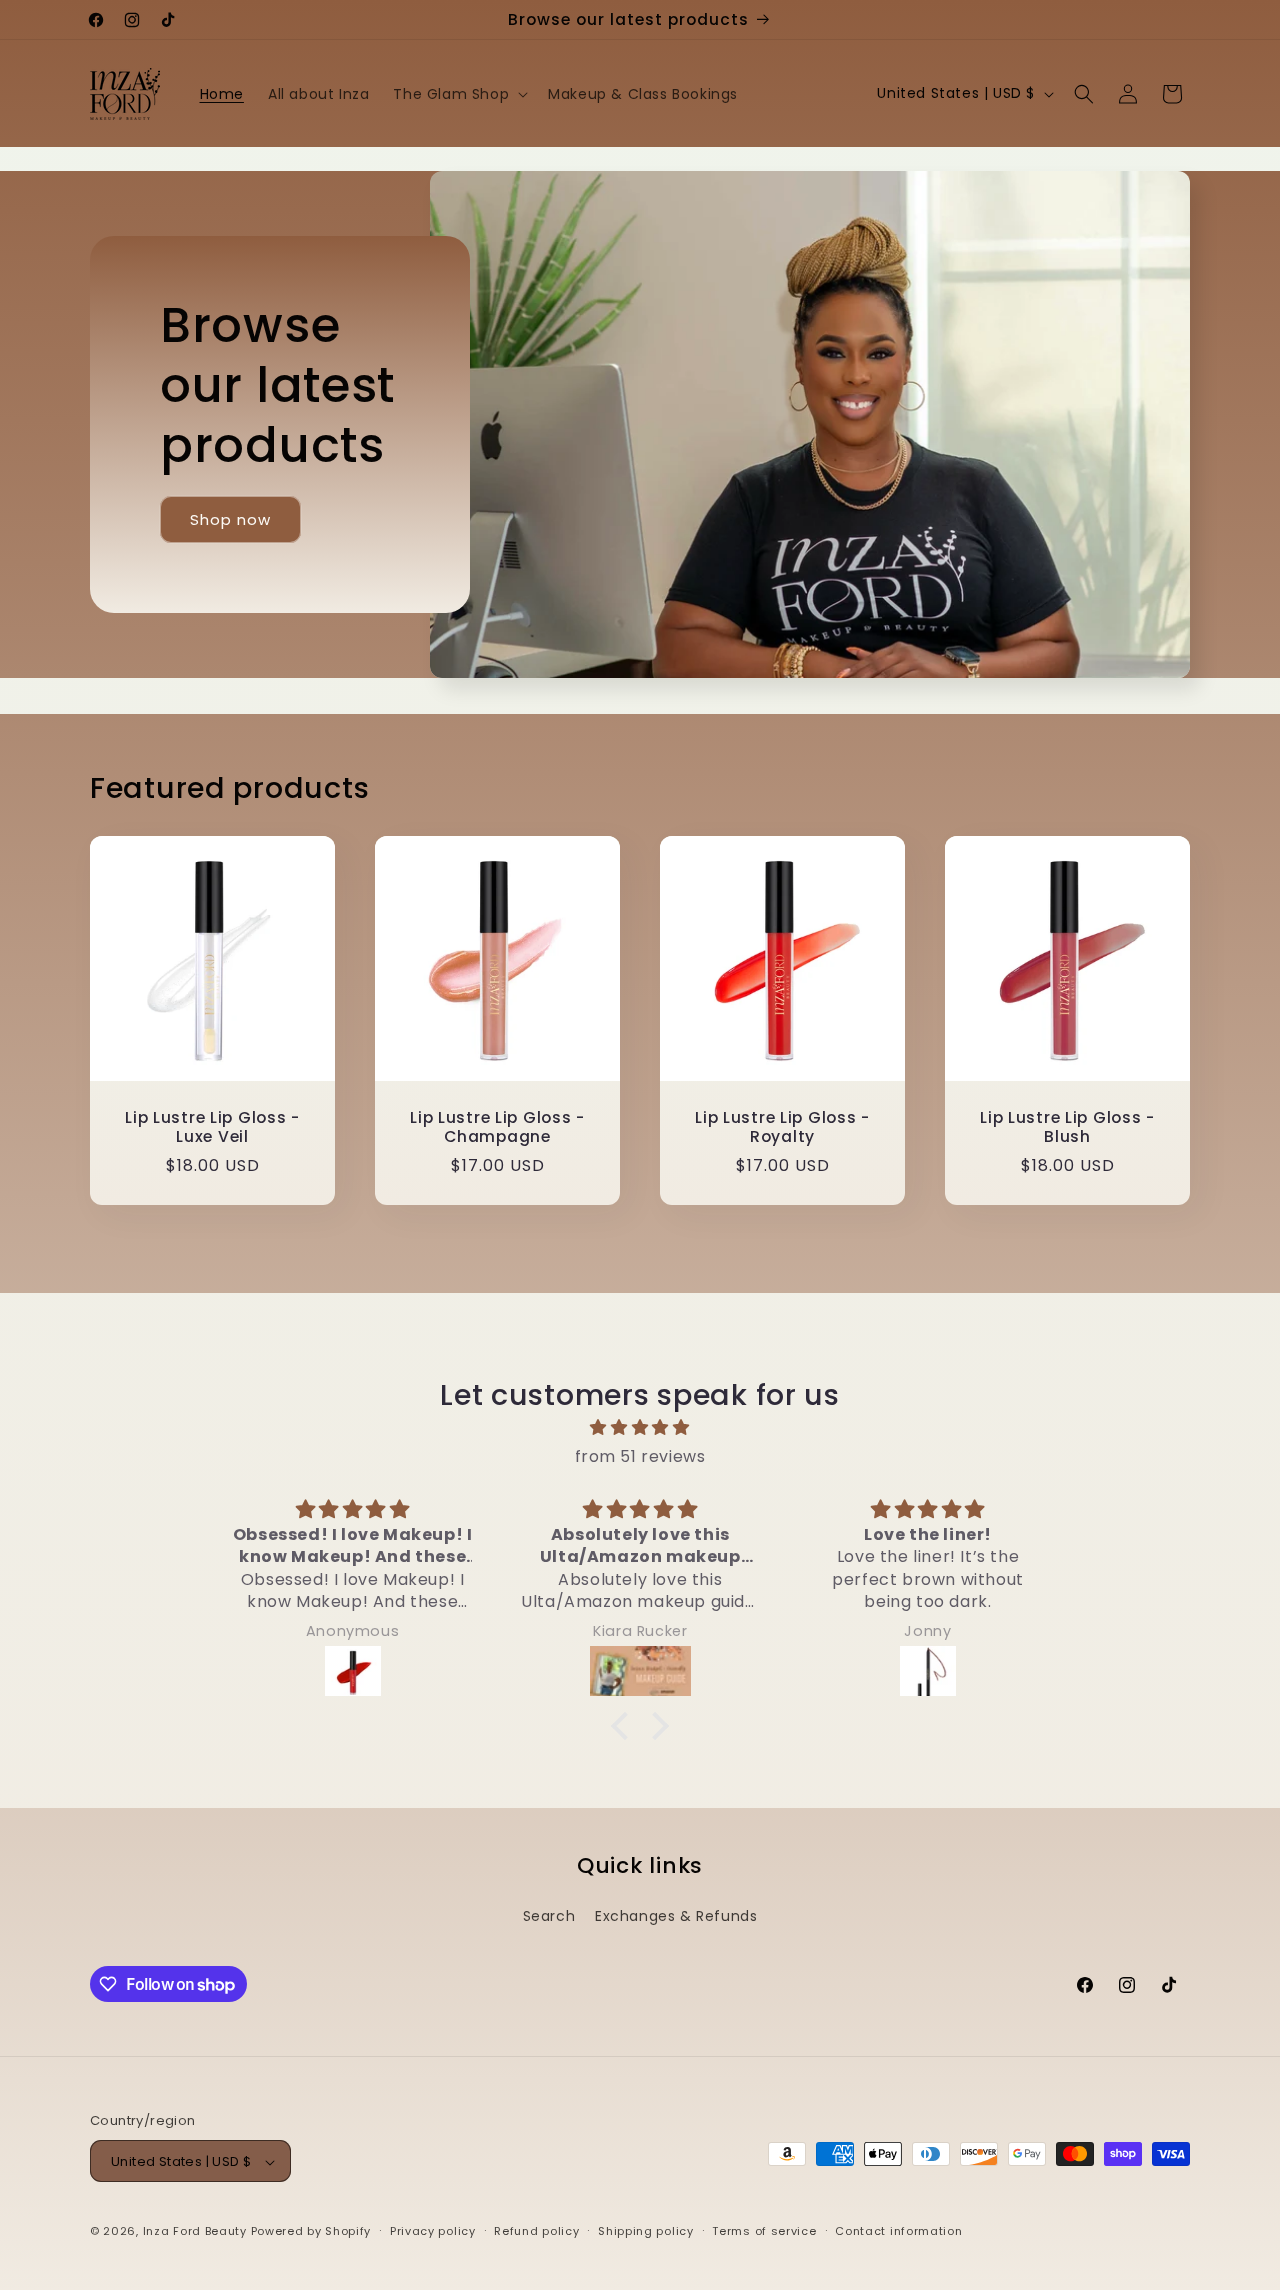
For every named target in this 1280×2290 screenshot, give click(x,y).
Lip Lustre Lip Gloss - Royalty (782, 1127)
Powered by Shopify (311, 2232)
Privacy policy (433, 2231)
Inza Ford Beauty (195, 2232)
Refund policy (536, 2231)
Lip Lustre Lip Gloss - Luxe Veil (212, 1127)
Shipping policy (646, 2231)
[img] (640, 1428)
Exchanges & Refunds (676, 1916)
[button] (458, 94)
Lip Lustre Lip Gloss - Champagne (497, 1127)
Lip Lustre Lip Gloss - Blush (1067, 1127)
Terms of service (764, 2231)
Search (549, 1916)
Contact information (898, 2231)
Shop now (230, 519)
